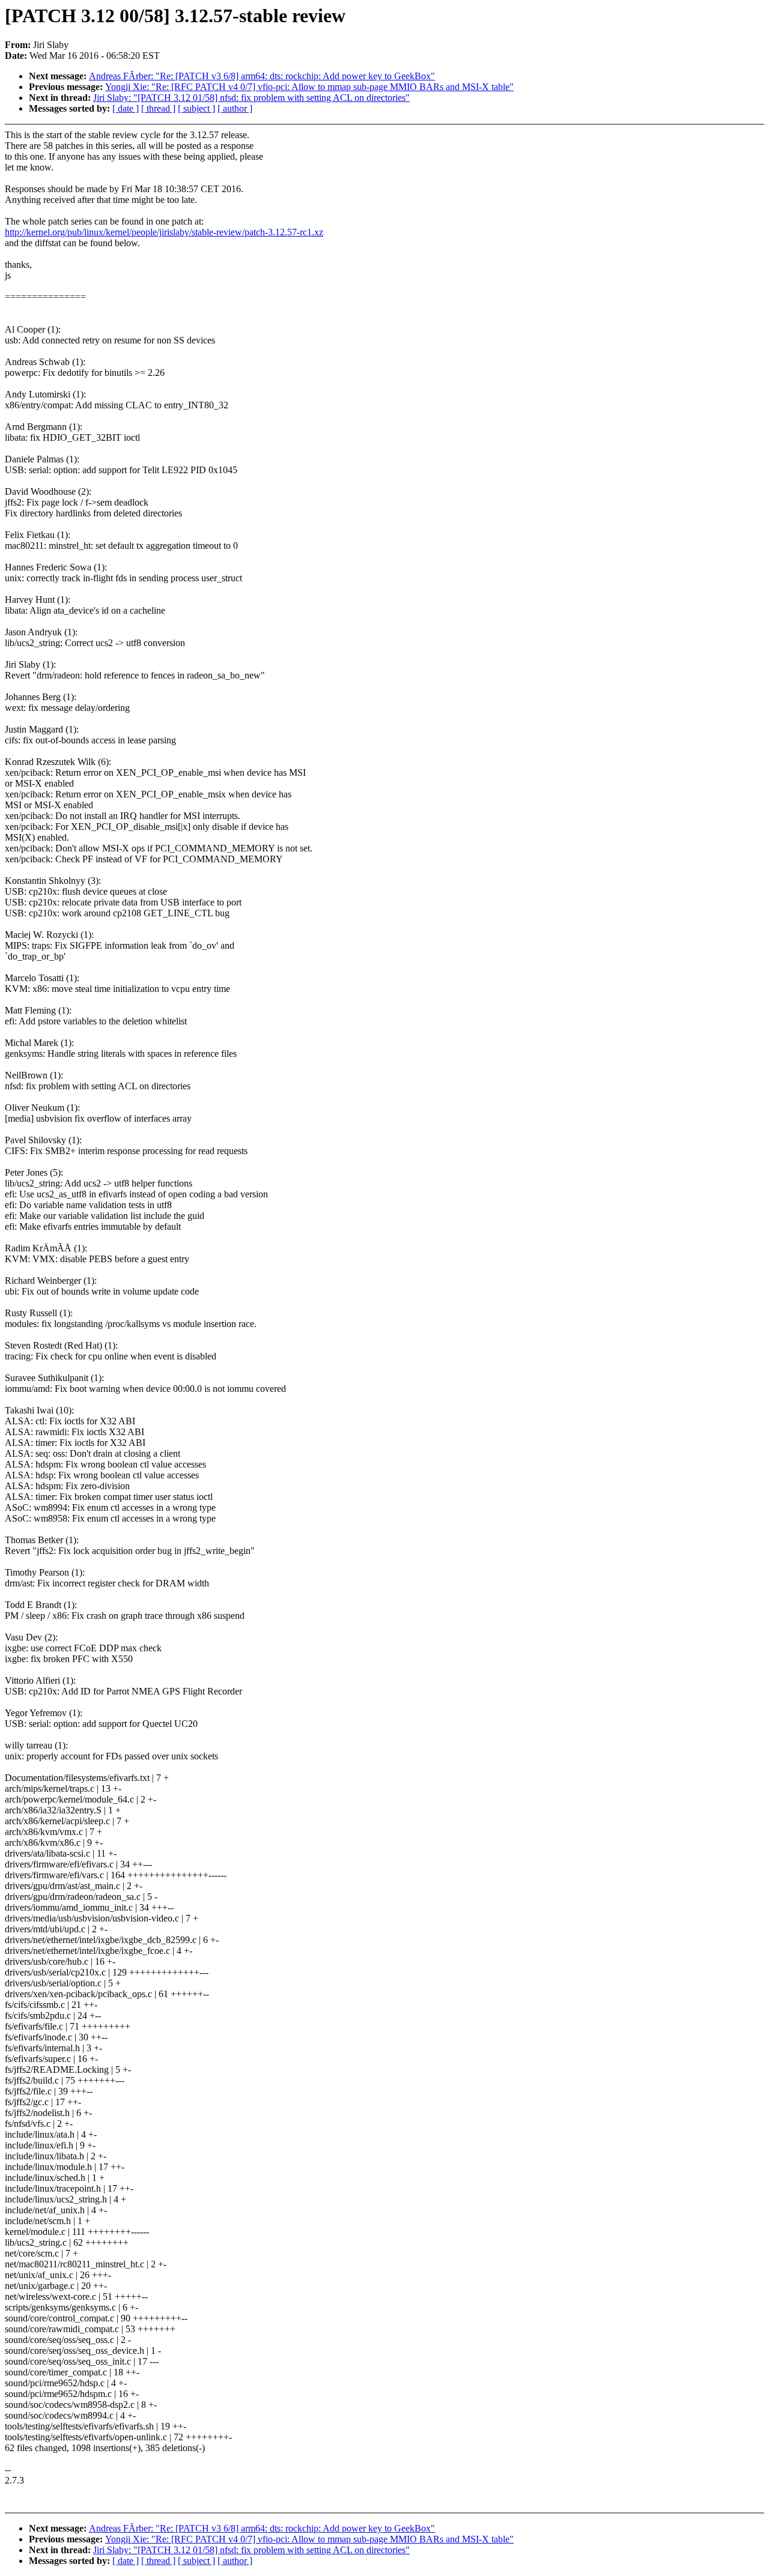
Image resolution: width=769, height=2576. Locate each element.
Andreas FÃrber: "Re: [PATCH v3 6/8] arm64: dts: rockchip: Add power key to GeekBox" (262, 76)
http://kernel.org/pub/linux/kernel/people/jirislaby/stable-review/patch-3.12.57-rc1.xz (164, 232)
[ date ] (126, 108)
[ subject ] (196, 108)
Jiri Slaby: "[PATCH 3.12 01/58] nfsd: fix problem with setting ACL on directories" (251, 98)
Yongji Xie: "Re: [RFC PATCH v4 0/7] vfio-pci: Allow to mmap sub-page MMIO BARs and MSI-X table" (309, 87)
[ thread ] (158, 108)
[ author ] (235, 108)
